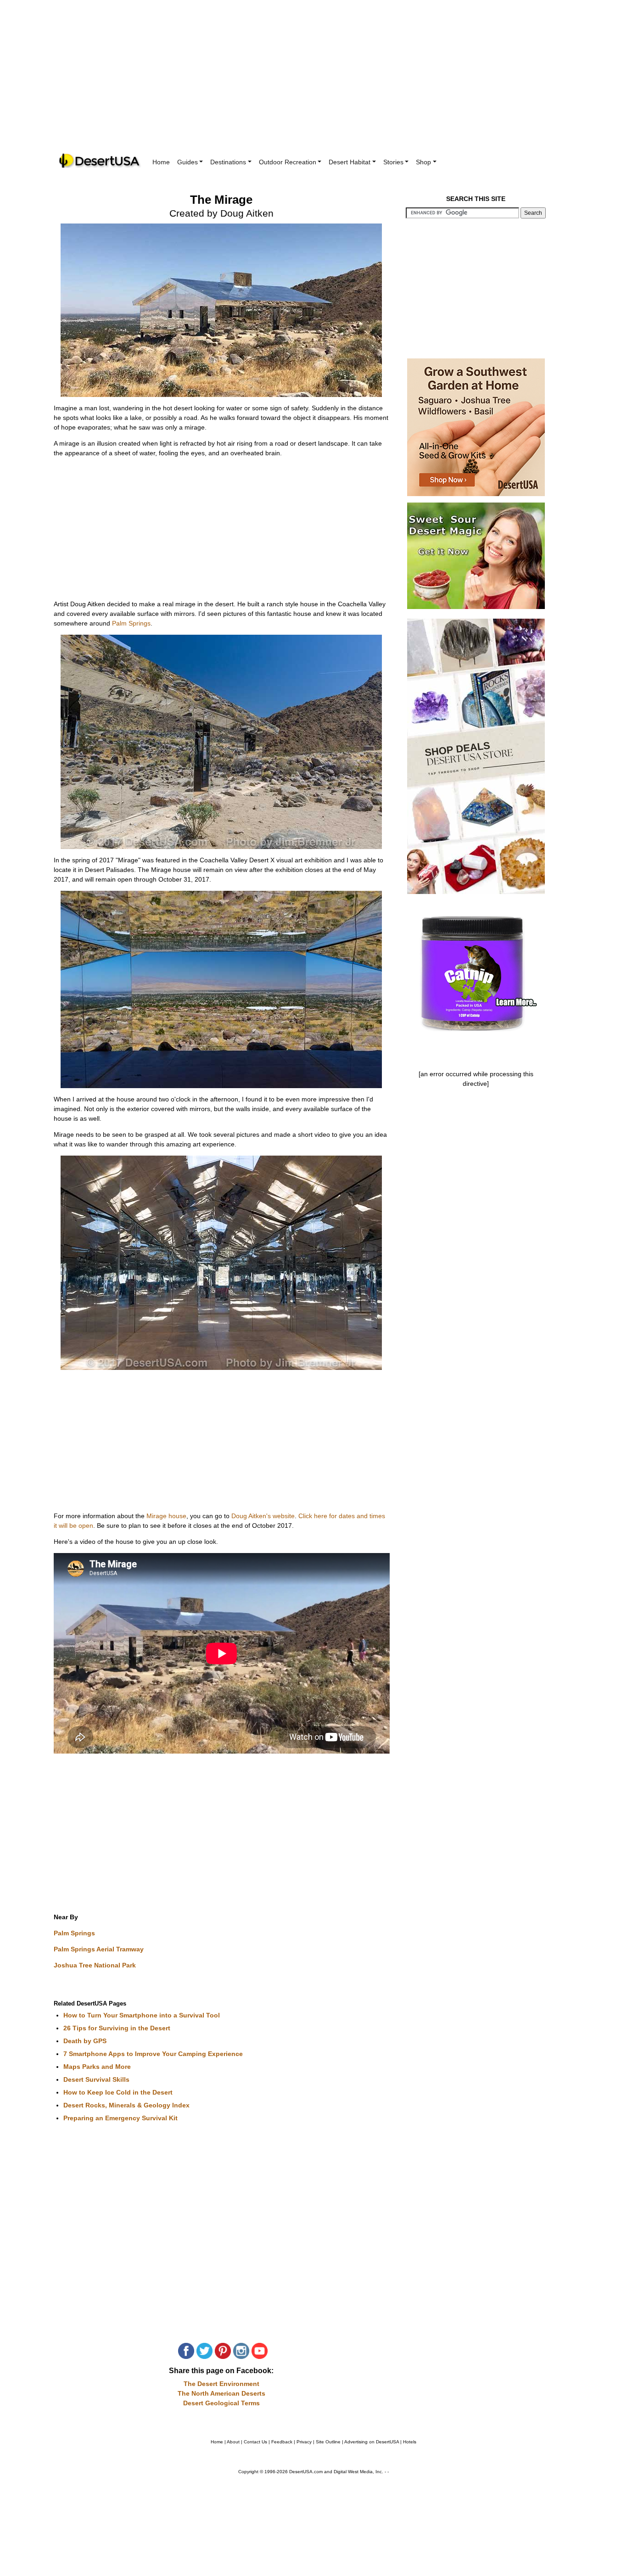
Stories (393, 162)
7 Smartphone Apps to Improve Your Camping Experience (153, 2054)
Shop (423, 162)
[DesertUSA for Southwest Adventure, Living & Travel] (100, 161)
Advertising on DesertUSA (372, 2442)
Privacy (304, 2442)
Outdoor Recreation (288, 162)
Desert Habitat (350, 162)
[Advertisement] (313, 83)
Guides (188, 162)
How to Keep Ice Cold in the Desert (118, 2092)
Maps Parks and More (97, 2067)
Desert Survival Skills (96, 2079)
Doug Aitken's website (263, 1516)
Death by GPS (85, 2041)
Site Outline (328, 2442)
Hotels (410, 2442)
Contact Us (255, 2442)
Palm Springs (131, 623)
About (233, 2442)
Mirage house (166, 1516)
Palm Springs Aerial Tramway (99, 1949)
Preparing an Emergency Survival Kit (120, 2118)
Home (161, 162)
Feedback (282, 2442)
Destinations (228, 162)
